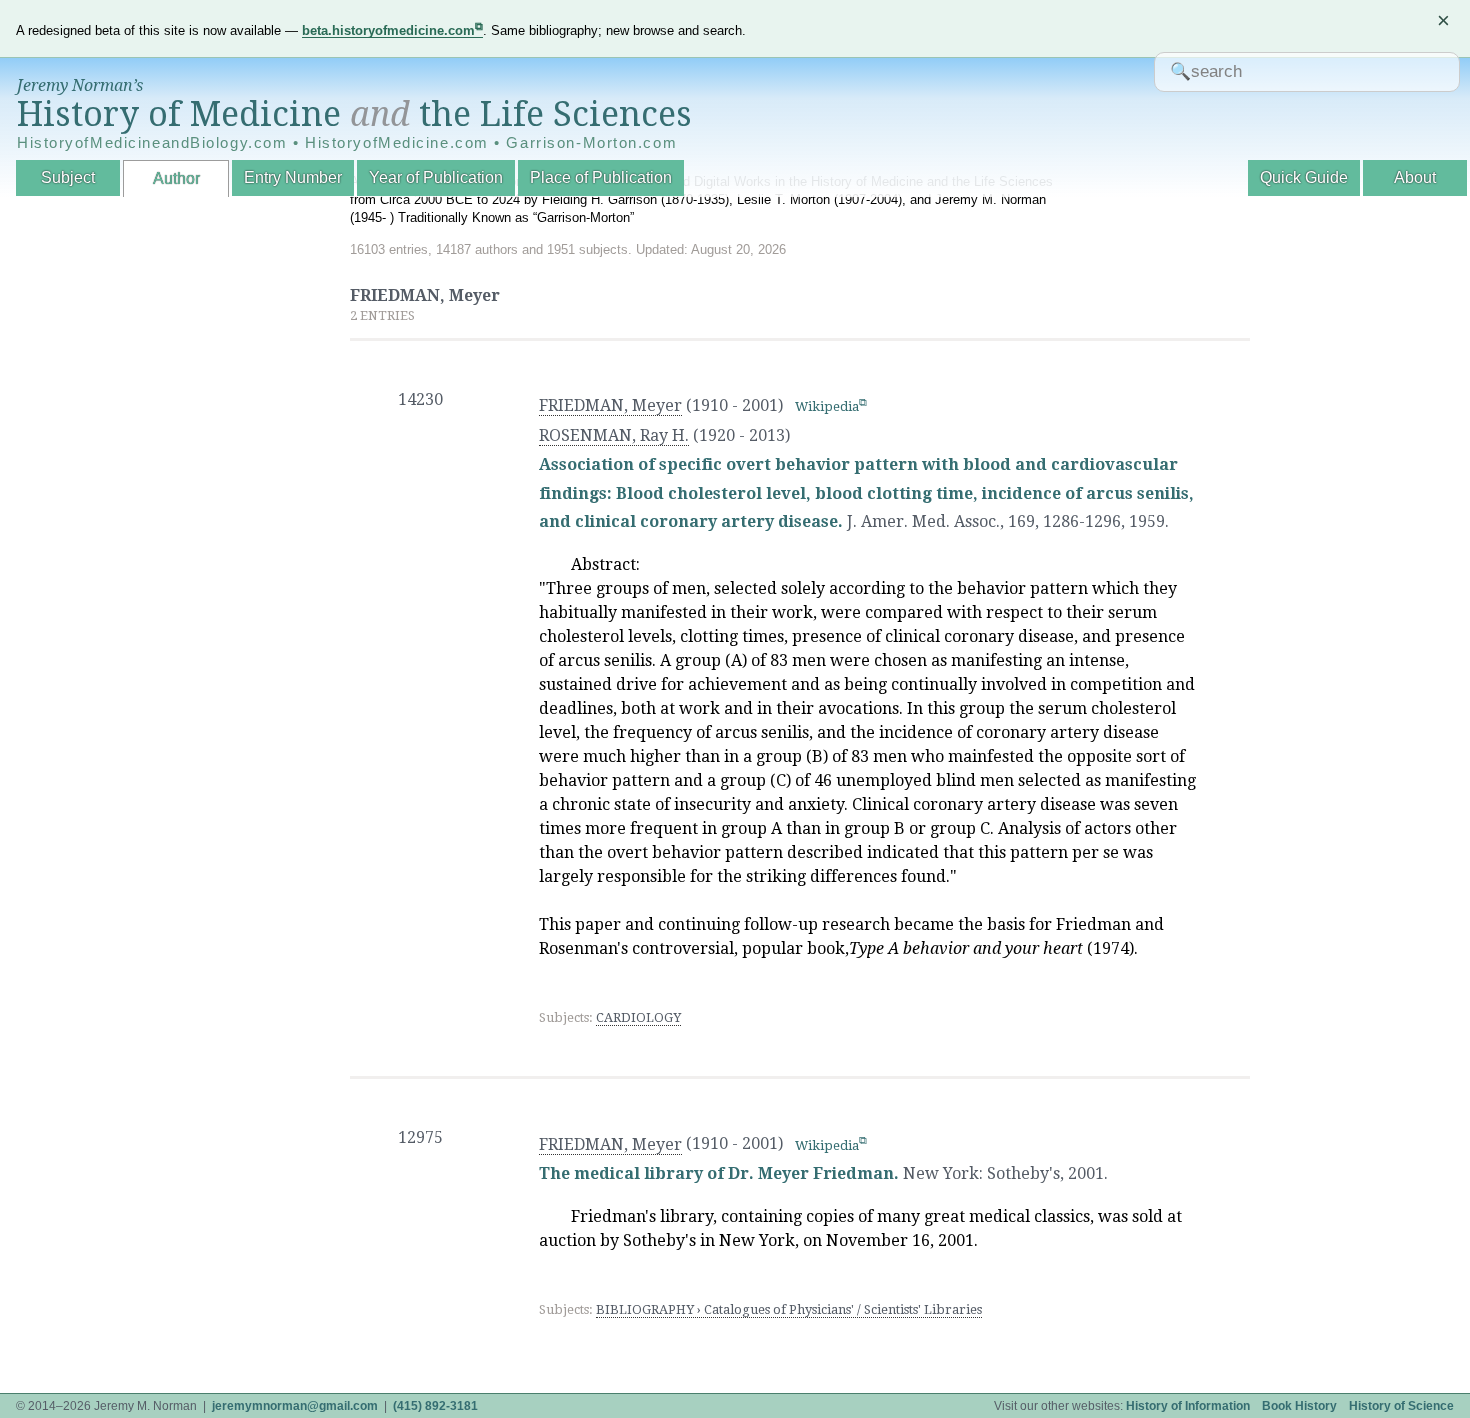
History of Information (1188, 1406)
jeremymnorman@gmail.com (295, 1406)
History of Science (1401, 1406)
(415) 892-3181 (435, 1406)
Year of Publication (436, 177)
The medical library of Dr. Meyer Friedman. (719, 1173)
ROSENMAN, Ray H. (614, 435)
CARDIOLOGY (638, 1017)
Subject (68, 177)
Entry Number (293, 177)
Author (176, 178)
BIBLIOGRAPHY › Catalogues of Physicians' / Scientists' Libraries (789, 1309)
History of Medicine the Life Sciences (354, 114)
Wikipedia (827, 406)
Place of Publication (601, 177)
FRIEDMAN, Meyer (610, 405)
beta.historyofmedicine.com (388, 30)
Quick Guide (1304, 177)
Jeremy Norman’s (80, 85)
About (1415, 177)
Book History (1299, 1406)
